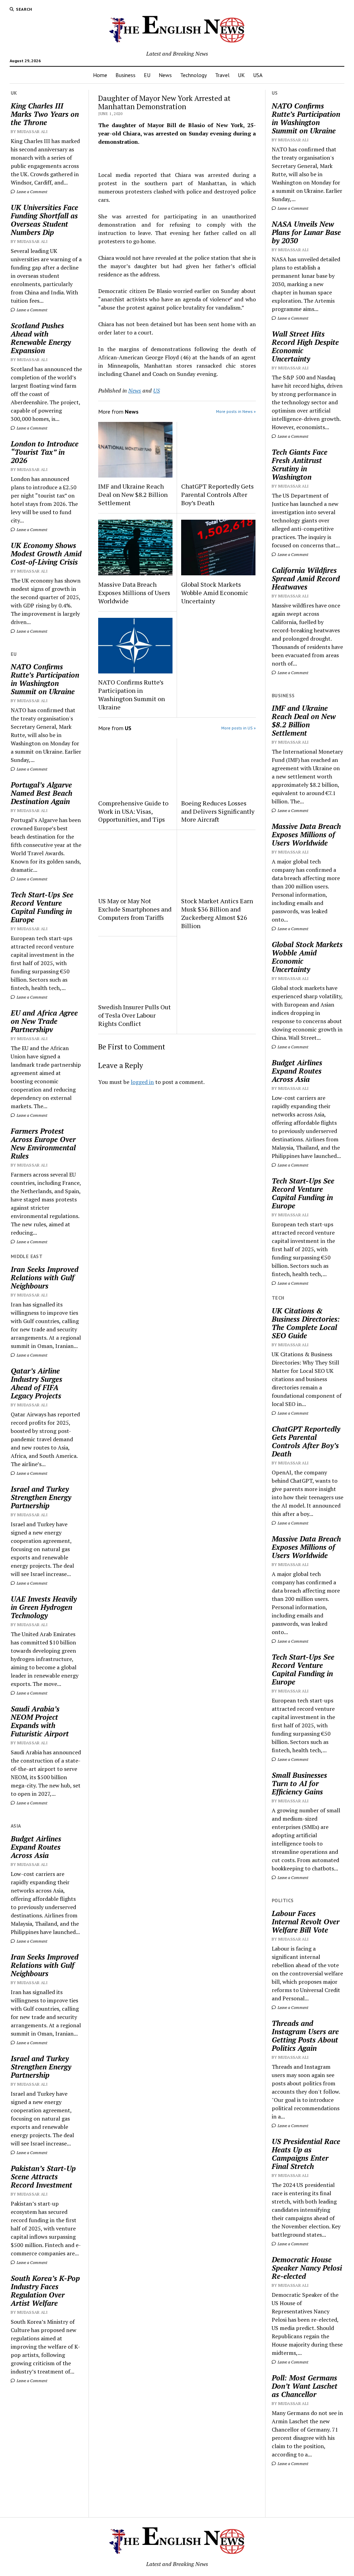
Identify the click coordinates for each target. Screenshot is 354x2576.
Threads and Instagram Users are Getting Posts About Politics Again (305, 2036)
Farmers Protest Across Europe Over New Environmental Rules (43, 1143)
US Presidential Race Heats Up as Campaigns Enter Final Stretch (306, 2154)
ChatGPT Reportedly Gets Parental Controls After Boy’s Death (217, 494)
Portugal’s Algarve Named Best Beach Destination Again (41, 793)
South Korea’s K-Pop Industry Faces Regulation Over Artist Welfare (45, 2291)
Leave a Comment (31, 192)
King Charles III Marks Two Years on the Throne (45, 114)
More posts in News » (236, 411)
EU (147, 75)
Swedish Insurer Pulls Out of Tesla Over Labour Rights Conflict (134, 1015)
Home (100, 75)
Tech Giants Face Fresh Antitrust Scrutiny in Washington (300, 464)
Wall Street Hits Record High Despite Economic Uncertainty (305, 346)
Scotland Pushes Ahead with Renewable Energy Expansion (41, 338)
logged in (142, 1082)
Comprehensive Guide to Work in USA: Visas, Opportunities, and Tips (133, 811)
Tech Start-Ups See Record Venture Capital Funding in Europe (42, 907)
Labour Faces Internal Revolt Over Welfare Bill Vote (306, 1922)
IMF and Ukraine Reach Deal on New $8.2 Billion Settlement (133, 494)
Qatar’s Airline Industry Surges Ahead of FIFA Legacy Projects (36, 1383)
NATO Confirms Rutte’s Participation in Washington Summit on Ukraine (45, 679)
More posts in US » (239, 728)
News (165, 75)
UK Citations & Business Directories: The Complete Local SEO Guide (306, 1323)
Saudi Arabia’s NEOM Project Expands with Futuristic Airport (40, 1721)
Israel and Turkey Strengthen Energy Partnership (41, 1497)
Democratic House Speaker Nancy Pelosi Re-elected (307, 2268)
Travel (222, 75)
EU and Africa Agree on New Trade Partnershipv (44, 1021)
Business (125, 75)
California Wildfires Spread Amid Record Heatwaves (306, 578)
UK (241, 75)
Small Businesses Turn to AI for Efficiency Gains (299, 1783)
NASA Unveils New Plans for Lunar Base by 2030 (306, 232)
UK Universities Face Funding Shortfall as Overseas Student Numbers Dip (44, 220)
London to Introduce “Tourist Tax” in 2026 (45, 452)
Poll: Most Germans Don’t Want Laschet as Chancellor (305, 2386)
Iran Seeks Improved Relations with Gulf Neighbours (45, 1277)
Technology (193, 75)
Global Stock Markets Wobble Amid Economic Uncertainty (215, 593)
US (156, 390)
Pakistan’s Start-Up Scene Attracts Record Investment (43, 2177)
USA (258, 75)
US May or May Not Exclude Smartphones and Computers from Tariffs (135, 909)
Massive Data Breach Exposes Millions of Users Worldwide (134, 593)
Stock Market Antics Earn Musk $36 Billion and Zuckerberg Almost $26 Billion (217, 913)
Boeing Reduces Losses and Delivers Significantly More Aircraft (218, 811)
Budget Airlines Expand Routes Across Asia (36, 1847)
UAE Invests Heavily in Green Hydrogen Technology (44, 1607)
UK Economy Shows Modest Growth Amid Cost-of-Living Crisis (46, 554)
